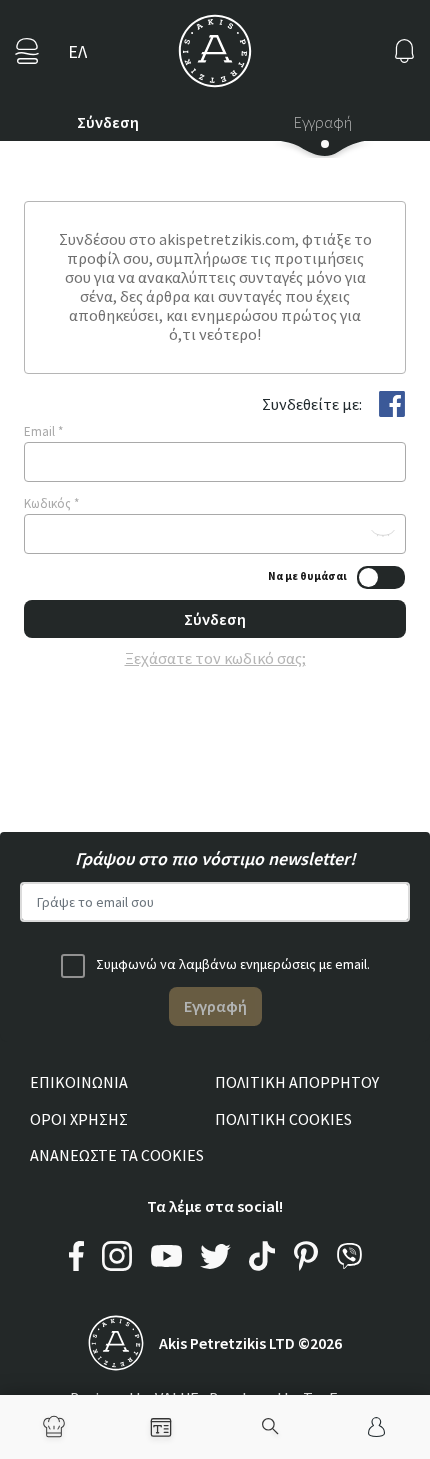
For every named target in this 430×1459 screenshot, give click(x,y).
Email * (43, 431)
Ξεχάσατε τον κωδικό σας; (215, 658)
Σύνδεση (108, 122)
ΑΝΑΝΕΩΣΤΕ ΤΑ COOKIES (117, 1155)
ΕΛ (77, 51)
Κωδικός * (51, 503)
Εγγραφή (323, 122)
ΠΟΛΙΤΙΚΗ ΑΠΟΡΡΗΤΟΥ (297, 1082)
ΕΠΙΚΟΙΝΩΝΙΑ (79, 1082)
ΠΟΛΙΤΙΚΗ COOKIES (283, 1119)
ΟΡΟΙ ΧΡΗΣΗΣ (79, 1119)
